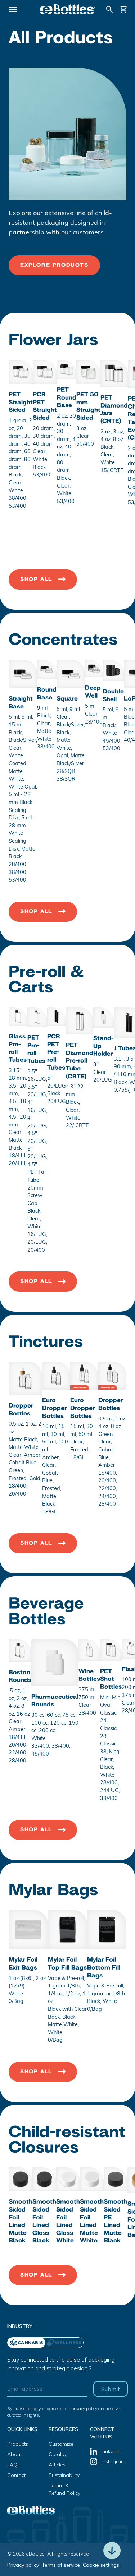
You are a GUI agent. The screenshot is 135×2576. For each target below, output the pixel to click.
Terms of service (61, 2565)
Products (18, 2444)
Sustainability (64, 2475)
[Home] (68, 9)
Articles (57, 2465)
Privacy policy (23, 2565)
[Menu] (13, 9)
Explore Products (54, 265)
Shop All (36, 579)
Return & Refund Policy (64, 2489)
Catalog (58, 2454)
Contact (16, 2475)
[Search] (109, 9)
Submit (111, 2389)
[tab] (64, 2343)
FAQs (13, 2465)
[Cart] (123, 9)
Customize (61, 2444)
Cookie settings (101, 2565)
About (14, 2454)
